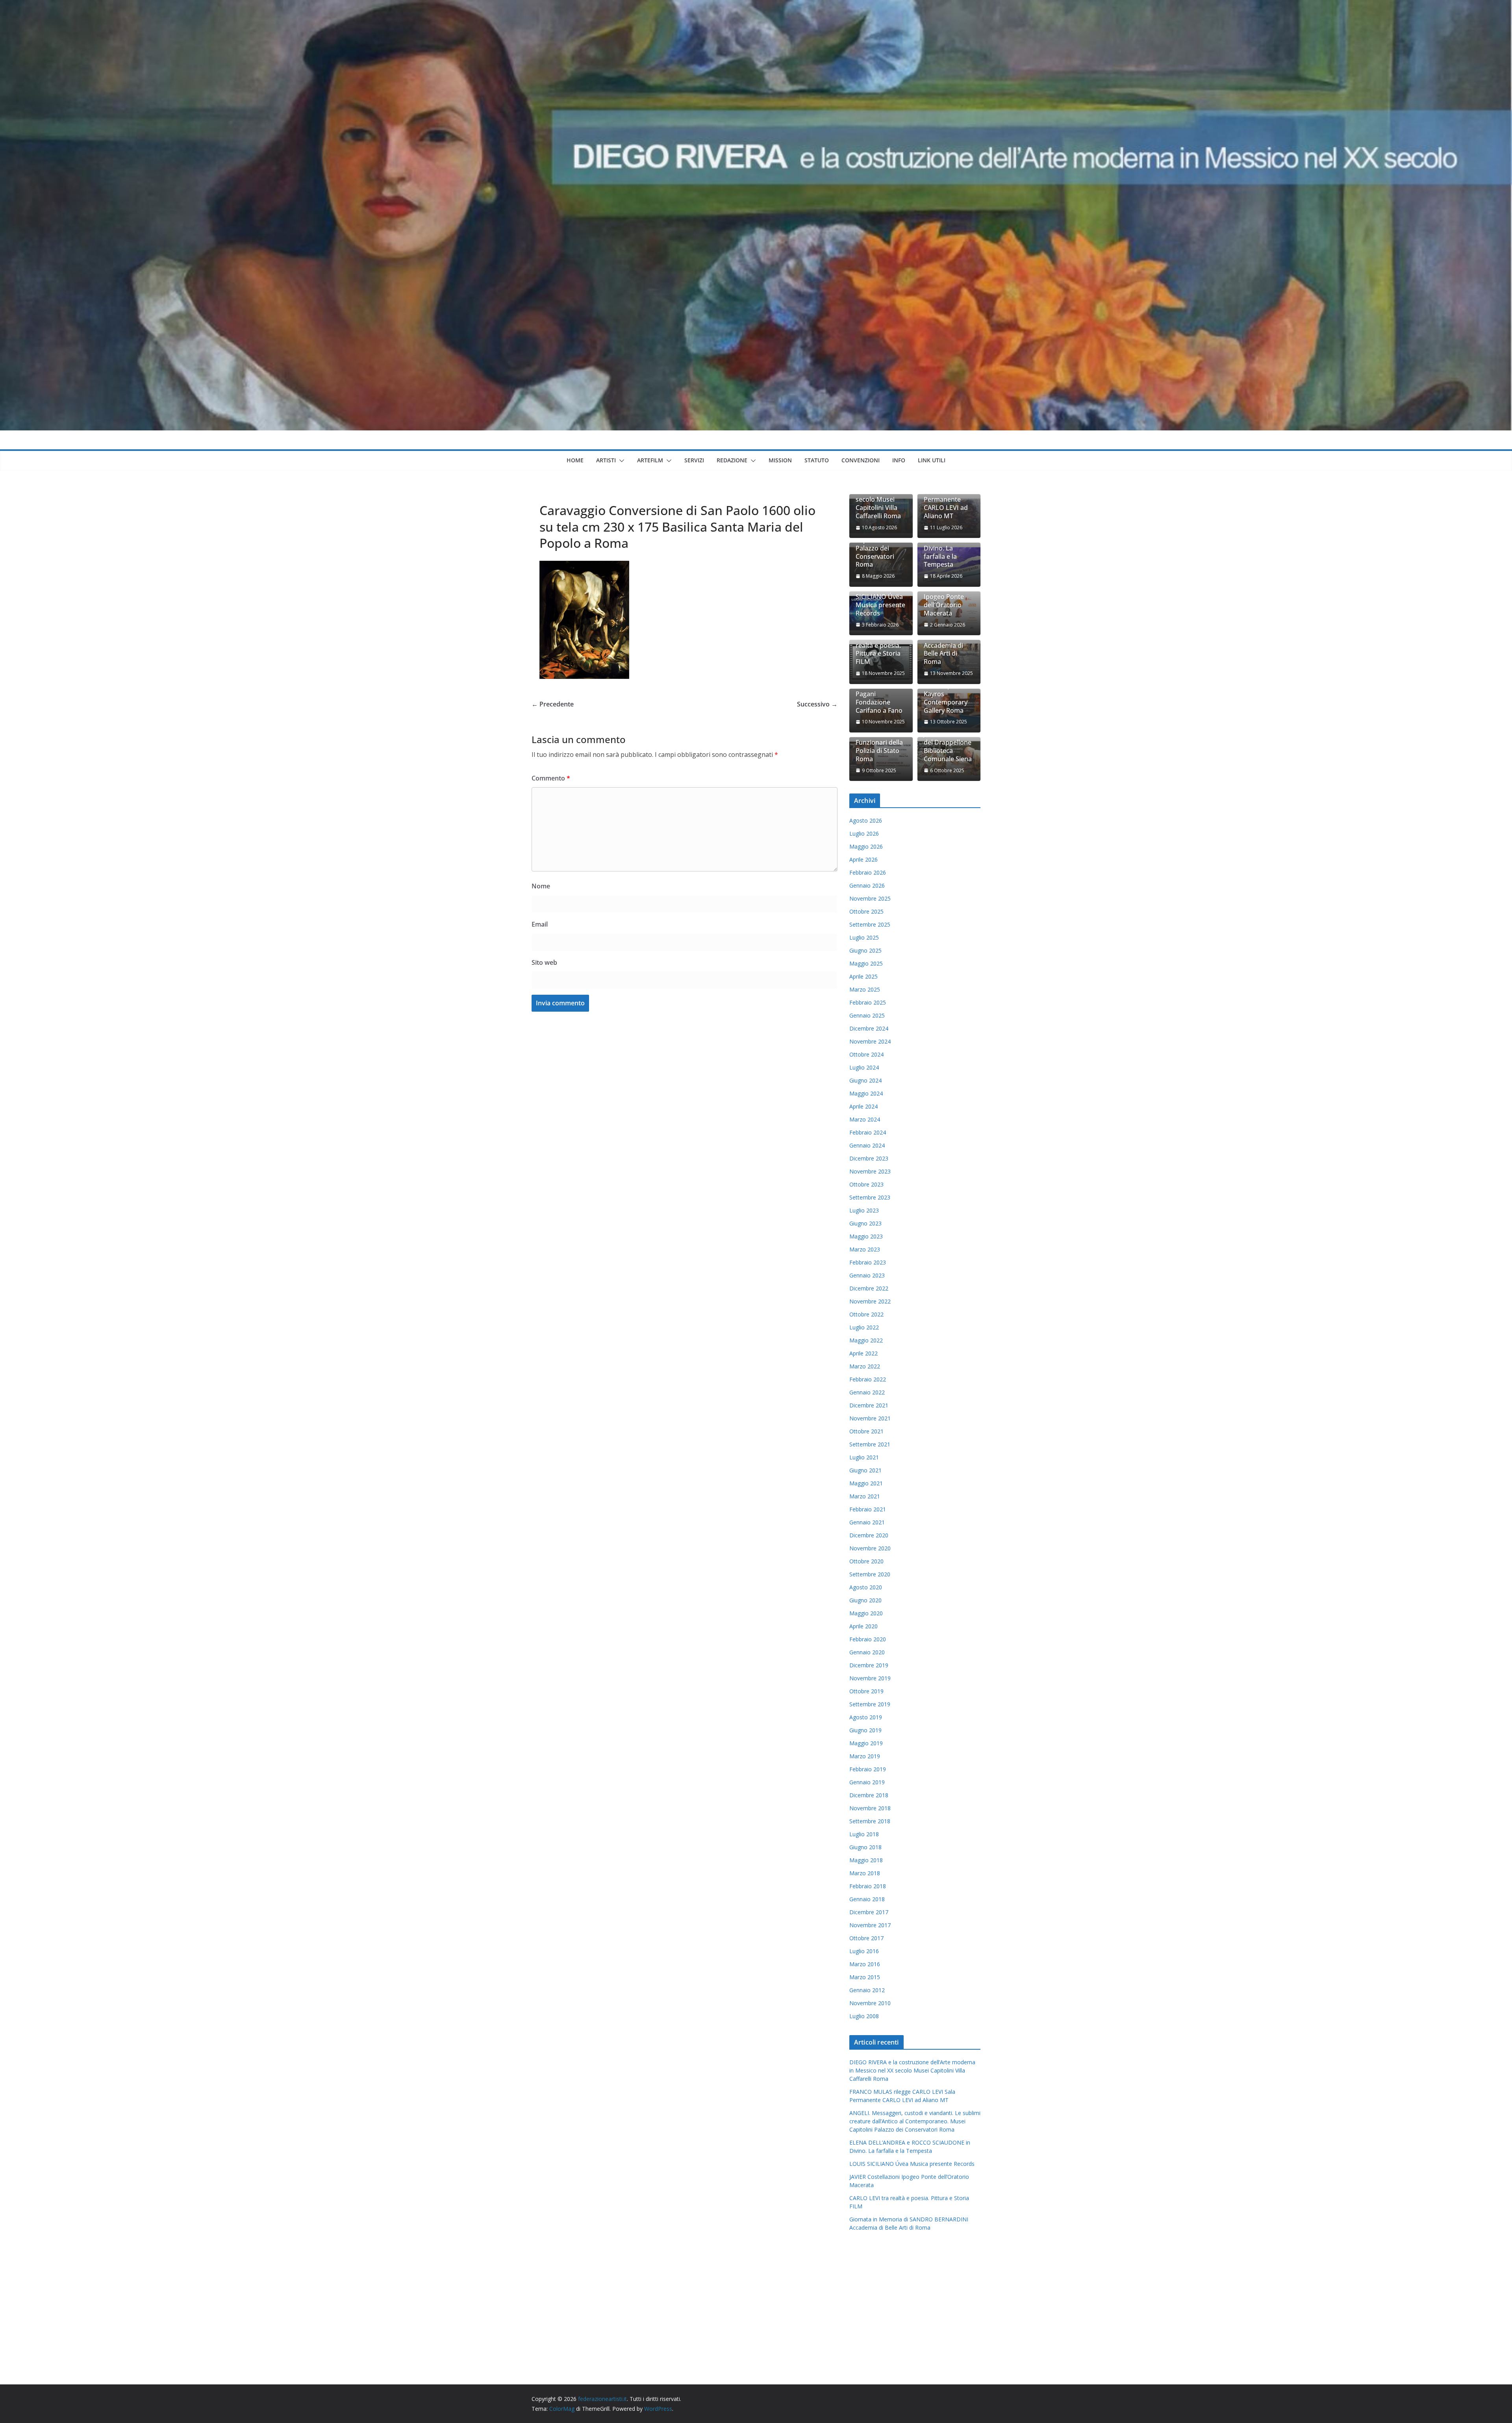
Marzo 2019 (865, 1756)
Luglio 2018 (864, 1834)
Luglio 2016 (864, 1951)
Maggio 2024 (866, 1093)
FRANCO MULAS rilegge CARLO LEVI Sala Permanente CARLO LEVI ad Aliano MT (948, 496)
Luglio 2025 (864, 937)
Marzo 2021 (865, 1496)
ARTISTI (606, 460)
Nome (541, 886)
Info (899, 460)
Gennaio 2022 (867, 1392)
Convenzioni (861, 460)
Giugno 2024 (865, 1080)
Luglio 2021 (864, 1457)
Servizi (694, 460)
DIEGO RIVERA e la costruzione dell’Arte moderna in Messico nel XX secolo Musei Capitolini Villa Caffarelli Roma (912, 2070)
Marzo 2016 (865, 1964)
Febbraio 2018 (868, 1886)
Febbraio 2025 (868, 1002)
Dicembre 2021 (869, 1405)
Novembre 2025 (870, 898)
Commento (551, 778)
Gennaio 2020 (867, 1652)
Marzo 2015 (865, 1977)
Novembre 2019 (870, 1678)
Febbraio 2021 (868, 1509)
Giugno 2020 (865, 1600)
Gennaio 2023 (867, 1275)
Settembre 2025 (870, 924)
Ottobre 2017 (866, 1938)
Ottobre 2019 (866, 1691)
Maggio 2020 (866, 1613)
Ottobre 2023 (866, 1184)
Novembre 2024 (870, 1041)
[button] (620, 461)
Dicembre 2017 (869, 1912)
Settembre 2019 (870, 1704)
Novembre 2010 (870, 2003)
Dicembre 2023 (869, 1158)
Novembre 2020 (870, 1548)
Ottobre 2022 (866, 1314)
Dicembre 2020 (869, 1535)
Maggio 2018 (866, 1860)
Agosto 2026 (866, 820)
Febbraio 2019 (868, 1769)
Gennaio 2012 (867, 1990)
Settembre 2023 (870, 1197)
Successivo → (817, 704)
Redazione (732, 460)
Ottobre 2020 (866, 1561)
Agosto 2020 (866, 1587)
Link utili (932, 460)
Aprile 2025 (863, 976)
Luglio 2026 (864, 833)
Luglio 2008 (864, 2016)
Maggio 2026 (866, 846)
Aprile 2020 (863, 1626)
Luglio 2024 (864, 1067)
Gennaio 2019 (867, 1782)
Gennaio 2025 (867, 1015)
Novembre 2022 (870, 1301)
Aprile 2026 (863, 859)
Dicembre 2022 (869, 1288)
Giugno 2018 (865, 1847)
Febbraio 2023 (868, 1262)
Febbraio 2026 (868, 872)
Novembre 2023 (870, 1171)
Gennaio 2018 (867, 1899)
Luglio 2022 (864, 1327)
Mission (780, 460)
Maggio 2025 (866, 963)
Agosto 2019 (866, 1717)
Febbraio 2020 (868, 1639)
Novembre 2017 (870, 1925)
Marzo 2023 (865, 1249)
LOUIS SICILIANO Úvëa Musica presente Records (880, 601)
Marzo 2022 (865, 1366)
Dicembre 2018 (869, 1795)
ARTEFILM (650, 460)
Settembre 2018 (870, 1821)
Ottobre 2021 (866, 1431)
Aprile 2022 (863, 1353)
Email (540, 924)
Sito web (544, 962)
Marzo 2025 (865, 989)
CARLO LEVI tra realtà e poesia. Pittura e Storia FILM (878, 650)
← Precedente (553, 704)
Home (575, 460)
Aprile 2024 (863, 1106)
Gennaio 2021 (867, 1522)
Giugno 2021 (865, 1470)
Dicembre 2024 (869, 1028)
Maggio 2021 (866, 1483)
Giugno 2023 (865, 1223)
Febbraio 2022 (868, 1379)
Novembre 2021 (870, 1418)
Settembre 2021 (870, 1444)
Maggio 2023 (866, 1236)
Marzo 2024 (865, 1119)
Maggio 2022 (866, 1340)
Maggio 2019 (866, 1743)
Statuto (817, 460)
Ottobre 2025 (866, 911)
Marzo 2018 (865, 1873)
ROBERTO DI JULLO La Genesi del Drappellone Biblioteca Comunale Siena (949, 743)
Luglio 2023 (864, 1210)
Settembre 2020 (870, 1574)
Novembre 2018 (870, 1808)
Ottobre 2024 (866, 1054)
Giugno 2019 (865, 1730)
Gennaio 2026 (867, 885)
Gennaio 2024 (867, 1145)
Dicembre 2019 (869, 1665)
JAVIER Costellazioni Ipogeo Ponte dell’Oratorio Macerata (944, 597)
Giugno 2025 (865, 950)
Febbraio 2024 (868, 1132)
